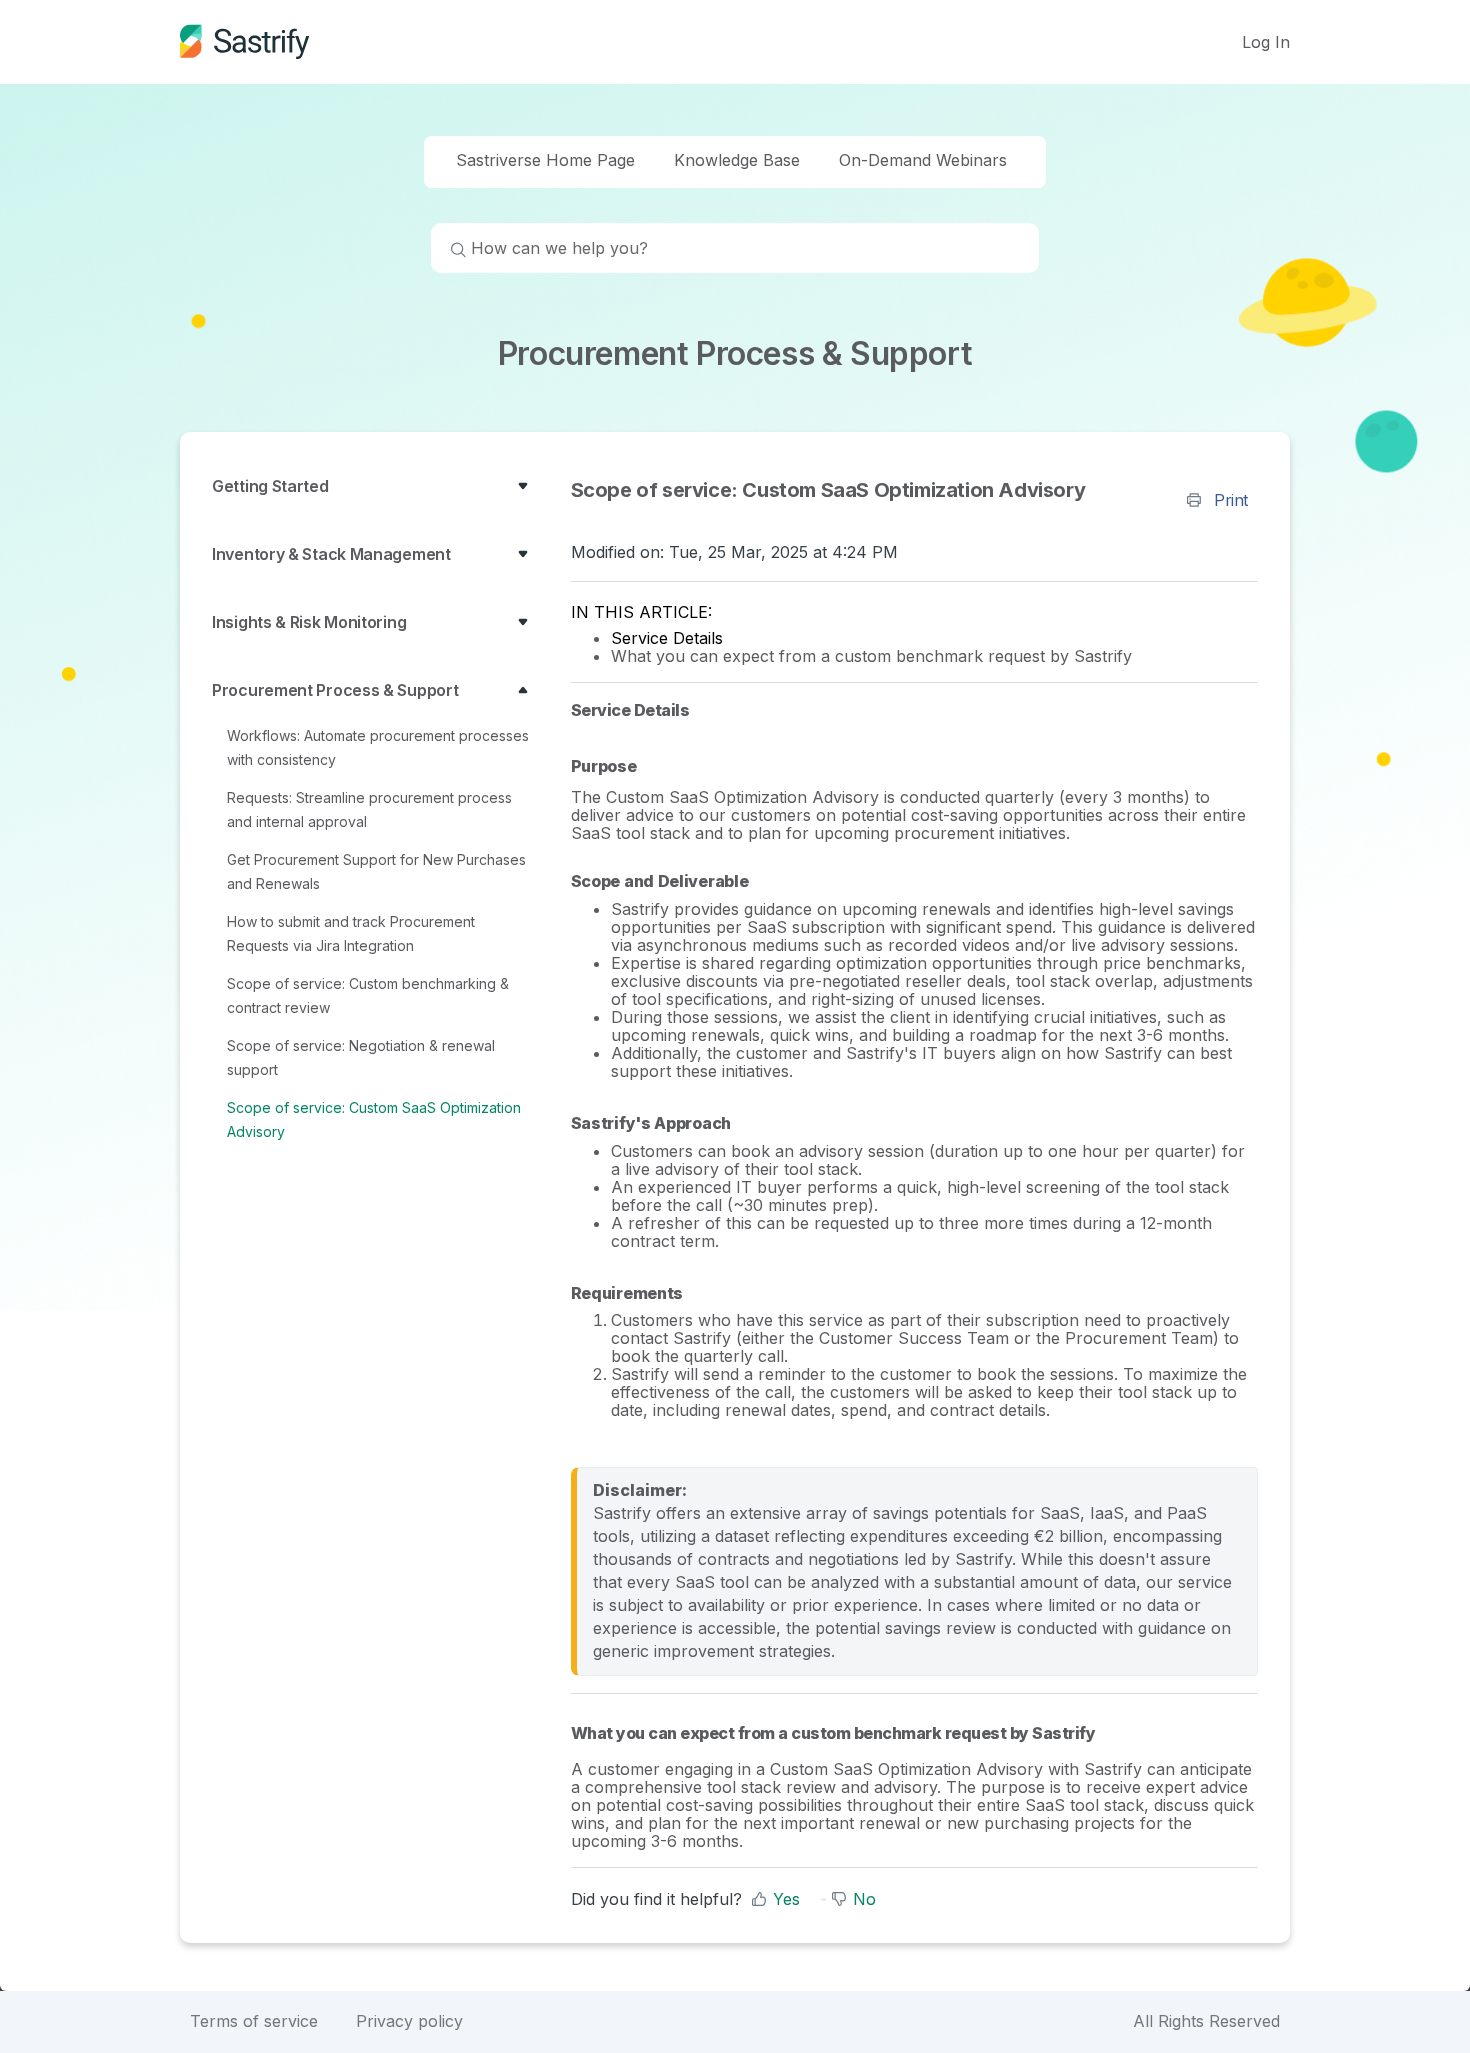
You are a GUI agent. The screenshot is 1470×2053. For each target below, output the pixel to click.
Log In (1266, 42)
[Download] (698, 783)
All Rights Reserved (1206, 2021)
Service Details (667, 638)
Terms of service (254, 2021)
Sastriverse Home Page (545, 160)
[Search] (449, 252)
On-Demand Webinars (923, 160)
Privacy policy (409, 2021)
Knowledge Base (737, 160)
